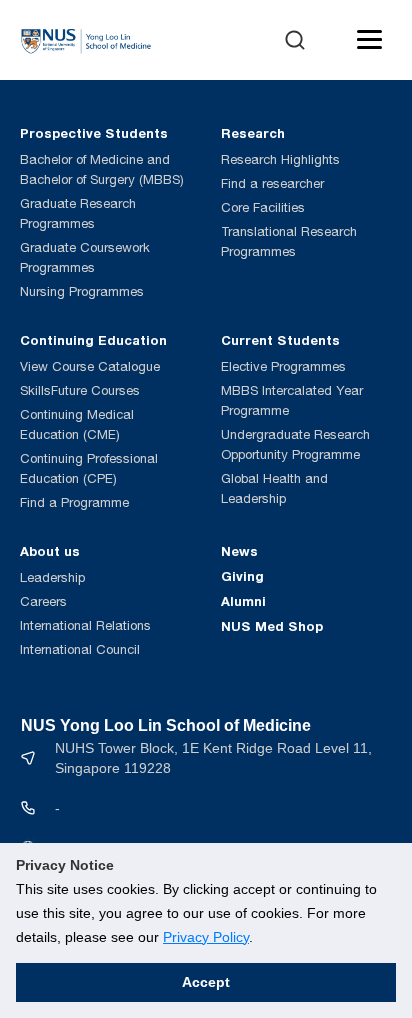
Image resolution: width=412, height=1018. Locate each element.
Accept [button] (206, 982)
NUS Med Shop (272, 626)
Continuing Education (93, 340)
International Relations (85, 625)
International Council (80, 649)
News (239, 551)
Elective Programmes (283, 366)
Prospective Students (94, 133)
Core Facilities (263, 207)
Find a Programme (74, 502)
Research (253, 133)
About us (50, 551)
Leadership (52, 577)
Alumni (243, 601)
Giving (242, 576)
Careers (43, 601)
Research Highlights (280, 159)
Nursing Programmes (82, 291)
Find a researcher (272, 183)
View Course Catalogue (90, 366)
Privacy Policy (206, 937)
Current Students (280, 340)
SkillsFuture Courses (80, 390)
